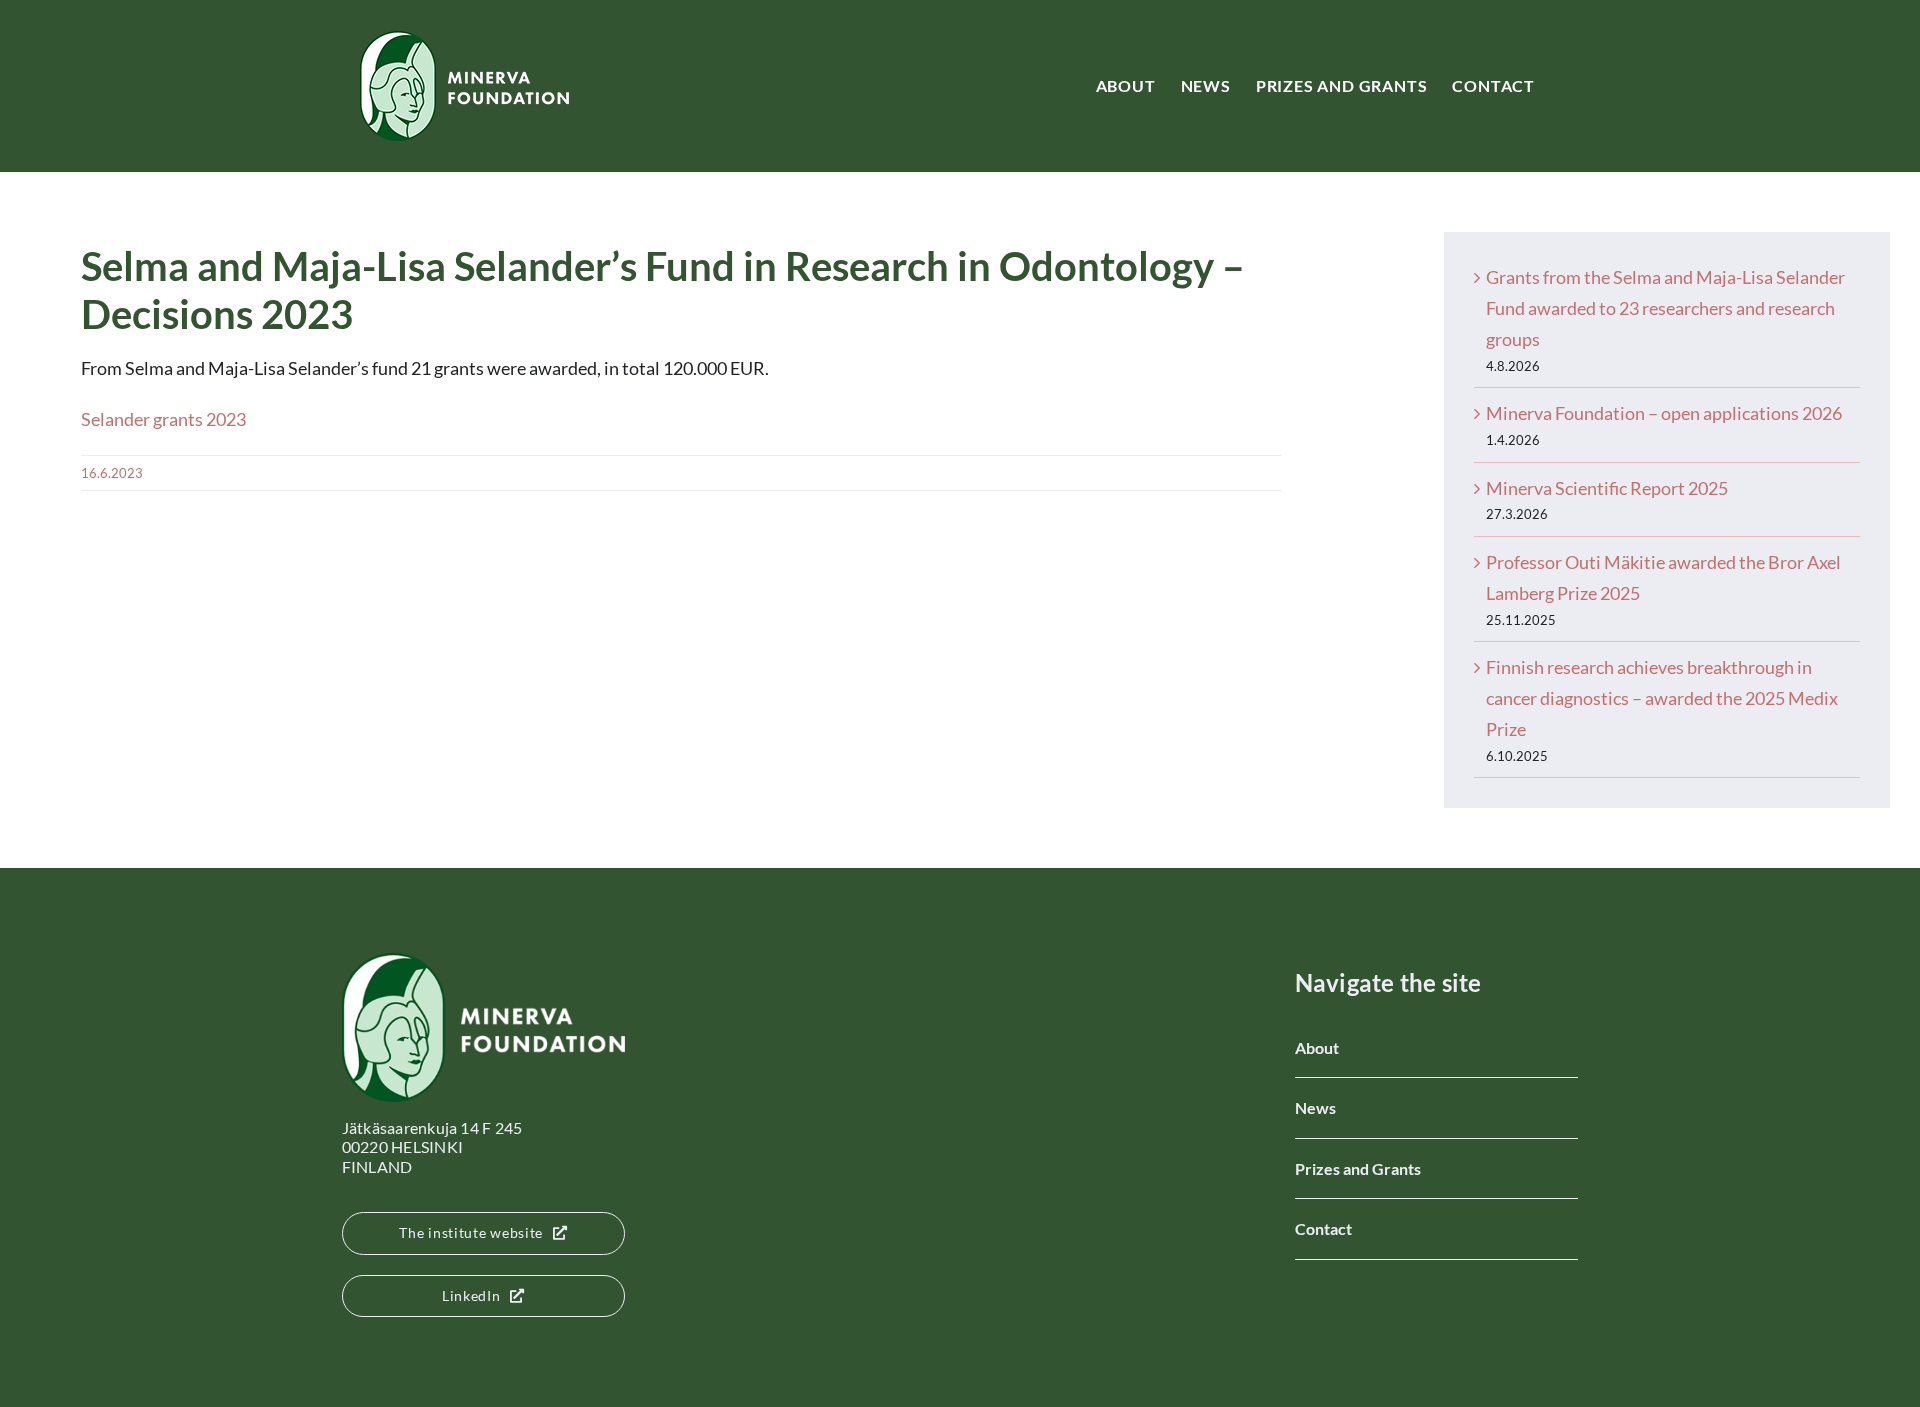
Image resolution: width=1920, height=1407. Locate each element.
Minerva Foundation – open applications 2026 (1664, 413)
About (1317, 1047)
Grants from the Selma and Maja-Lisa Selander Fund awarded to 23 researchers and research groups (1665, 308)
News (1315, 1107)
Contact (1323, 1228)
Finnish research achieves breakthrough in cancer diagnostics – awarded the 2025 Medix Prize (1662, 698)
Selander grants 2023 (163, 419)
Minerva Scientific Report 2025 (1607, 488)
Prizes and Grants (1358, 1168)
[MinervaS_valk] (484, 962)
